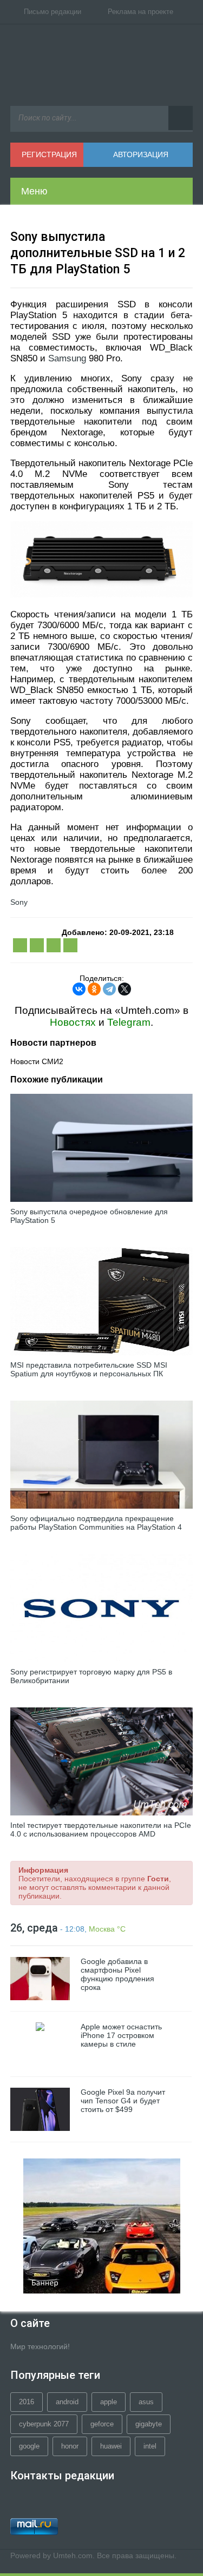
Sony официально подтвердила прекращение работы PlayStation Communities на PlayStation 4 (96, 1523)
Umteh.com (73, 2555)
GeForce (102, 2424)
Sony (19, 902)
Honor (70, 2446)
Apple (109, 2402)
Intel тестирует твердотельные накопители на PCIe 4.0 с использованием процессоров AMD (101, 1830)
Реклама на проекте (140, 12)
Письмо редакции (53, 12)
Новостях (73, 1022)
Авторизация (141, 154)
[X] (125, 989)
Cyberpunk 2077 (44, 2424)
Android (67, 2402)
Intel (150, 2446)
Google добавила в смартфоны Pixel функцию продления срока (117, 1974)
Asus (146, 2402)
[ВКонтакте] (79, 989)
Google (29, 2446)
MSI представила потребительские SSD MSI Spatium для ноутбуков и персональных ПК (89, 1369)
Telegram (129, 1022)
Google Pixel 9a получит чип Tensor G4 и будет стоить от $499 (123, 2101)
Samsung (67, 358)
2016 (27, 2402)
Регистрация (49, 154)
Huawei (111, 2446)
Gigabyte (149, 2424)
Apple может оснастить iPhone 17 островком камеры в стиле (121, 2035)
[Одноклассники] (94, 989)
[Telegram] (109, 989)
